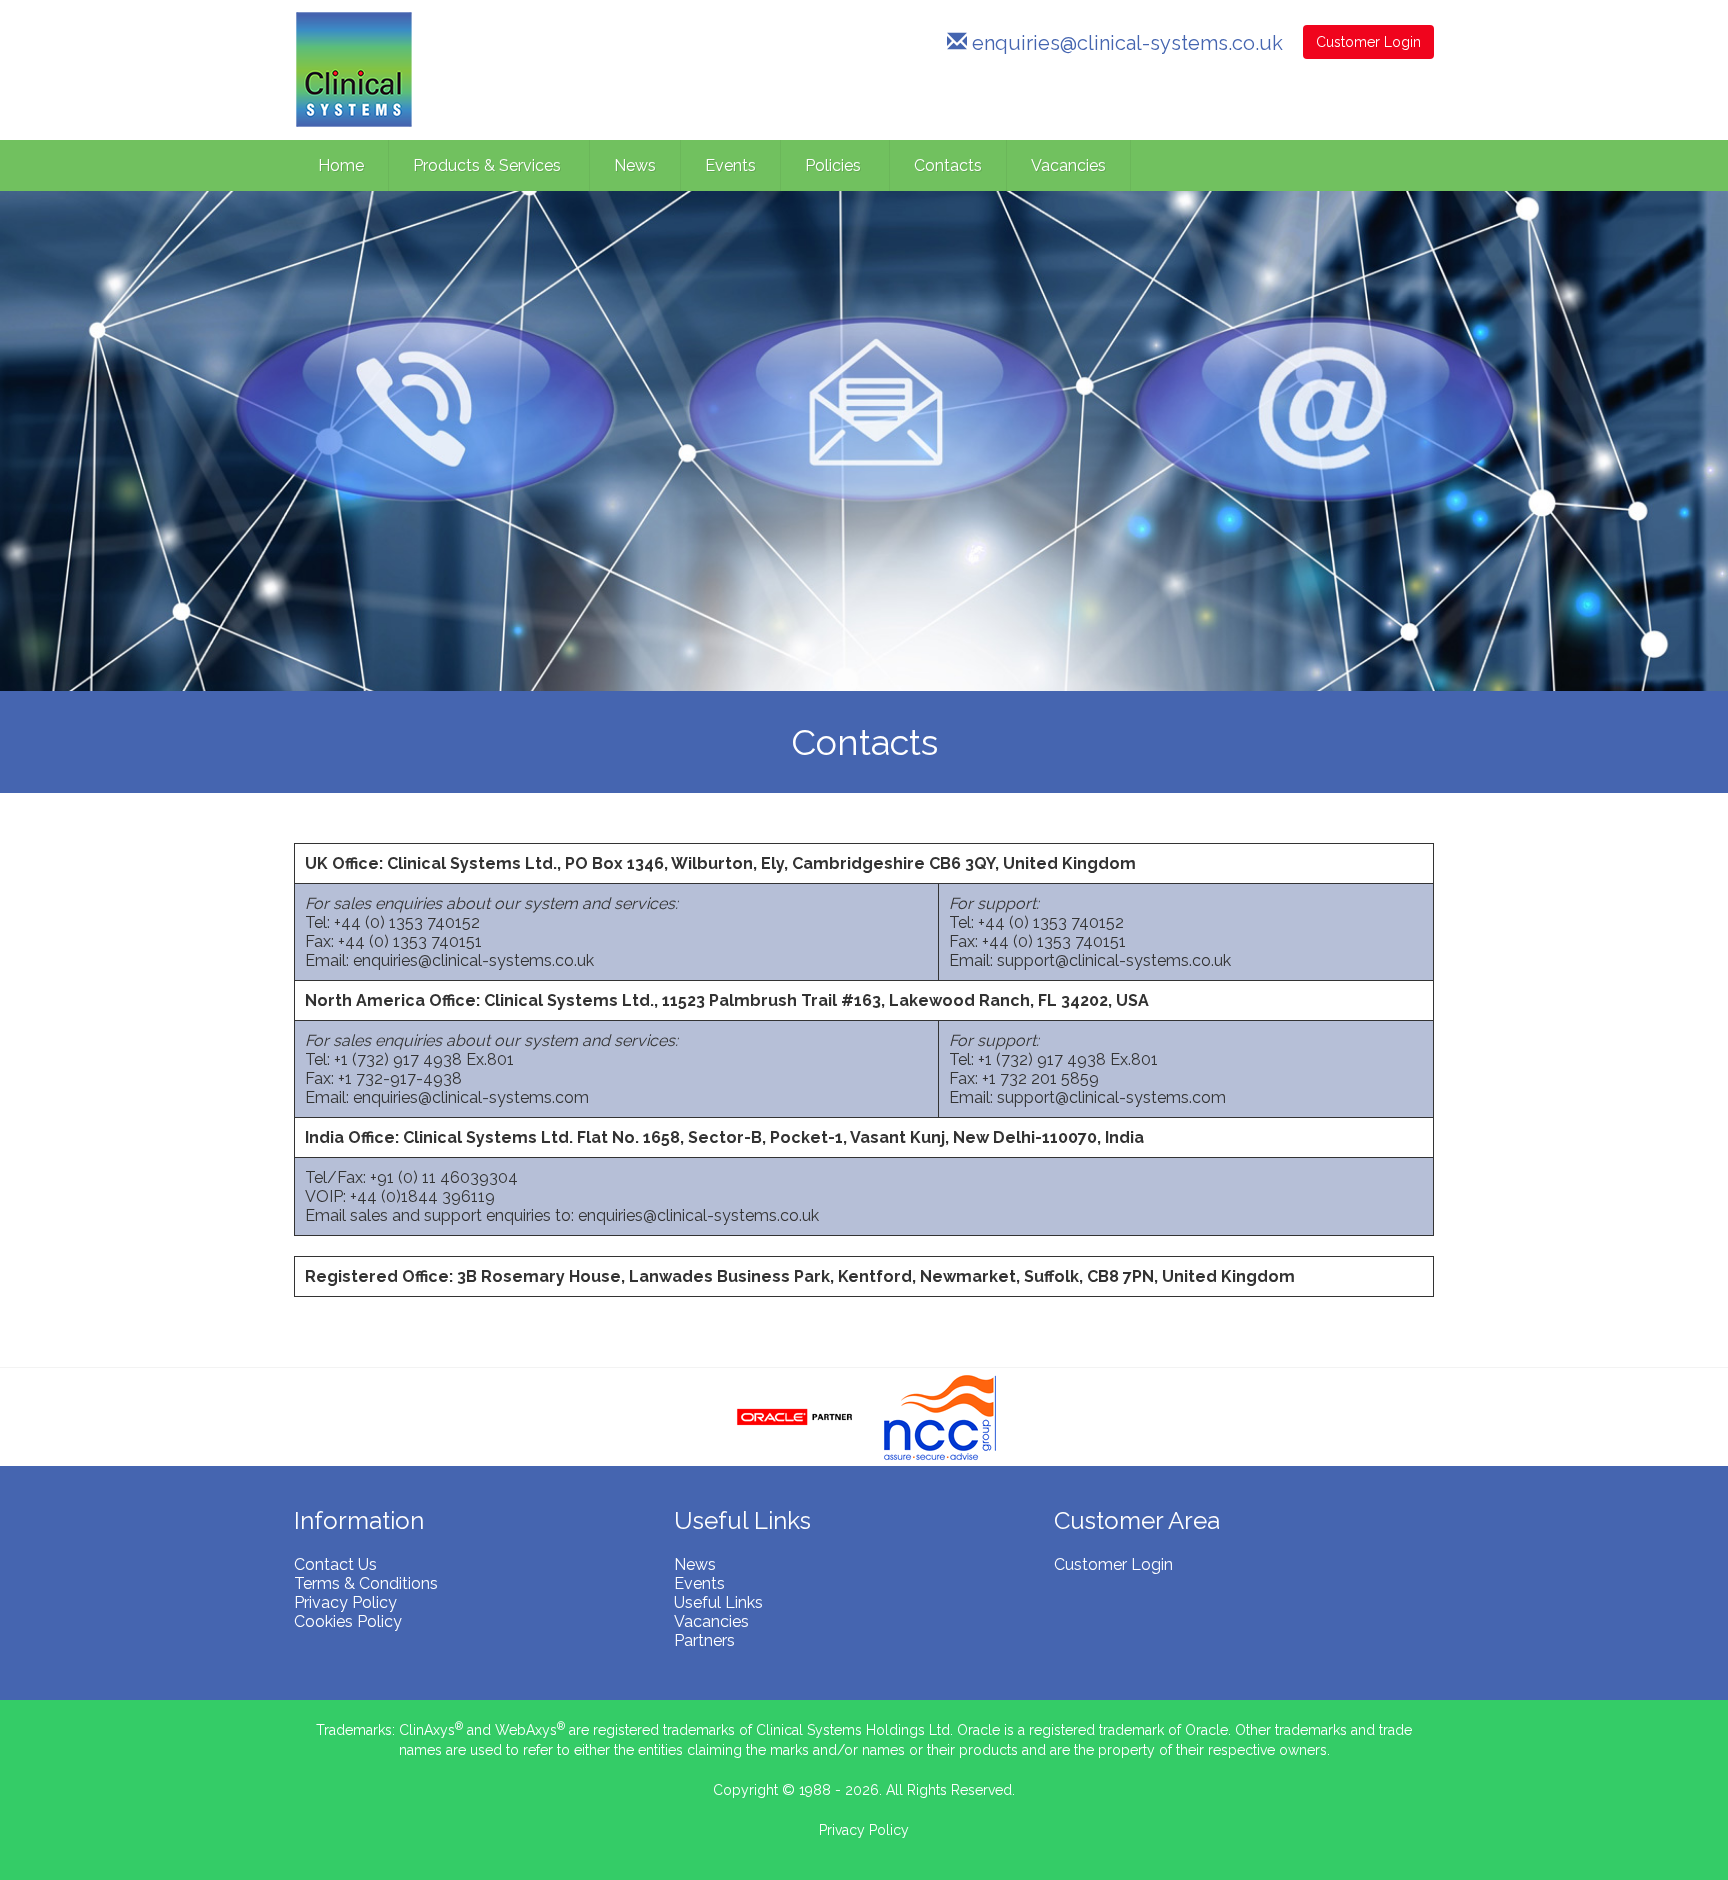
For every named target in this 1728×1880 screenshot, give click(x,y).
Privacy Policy (345, 1602)
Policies (835, 165)
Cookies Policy (348, 1621)
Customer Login (1368, 42)
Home (341, 165)
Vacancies (1068, 165)
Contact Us (335, 1564)
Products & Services (489, 165)
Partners (704, 1640)
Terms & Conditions (366, 1583)
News (635, 165)
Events (730, 165)
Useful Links (718, 1602)
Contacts (948, 165)
